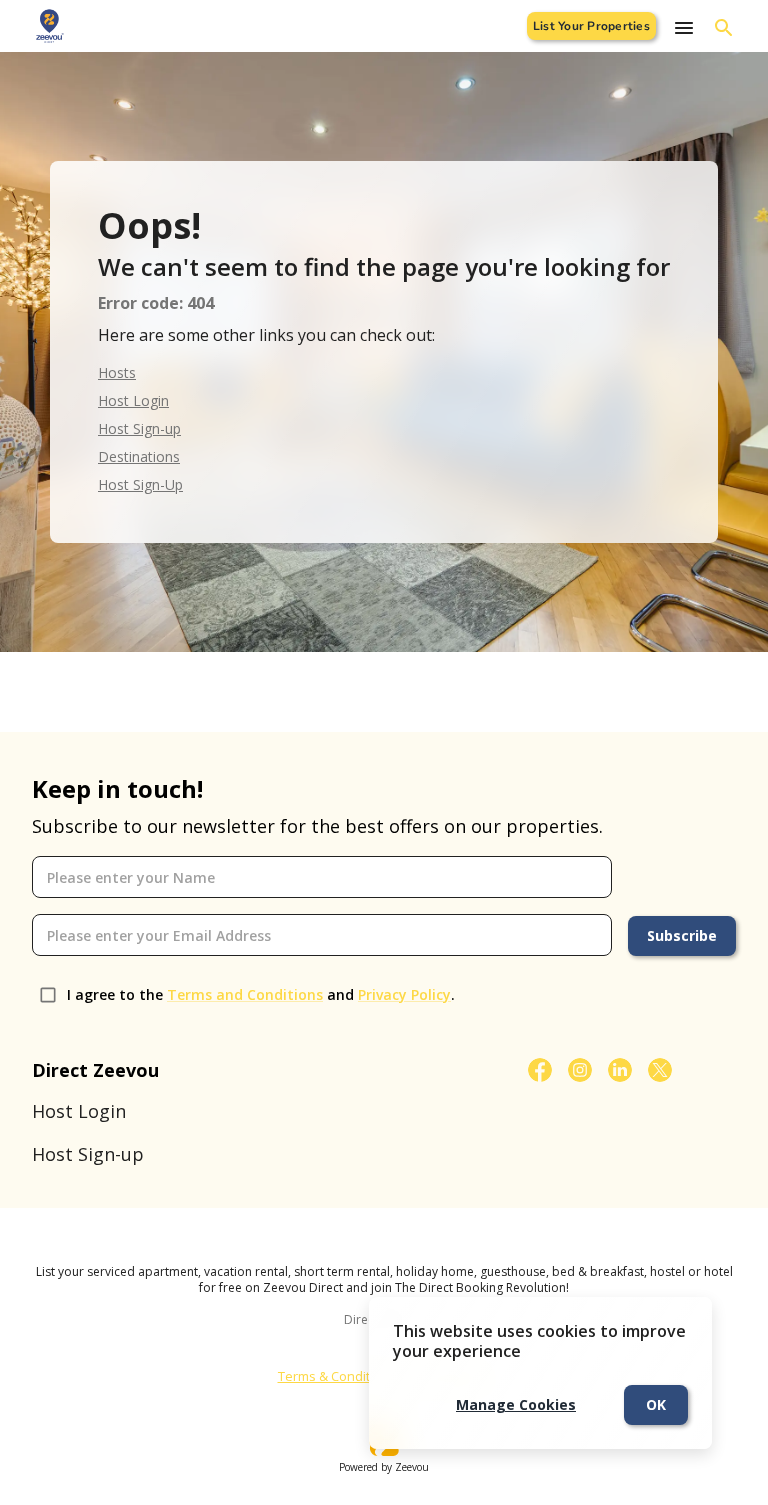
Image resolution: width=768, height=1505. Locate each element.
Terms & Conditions (337, 1376)
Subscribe (682, 935)
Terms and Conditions (245, 994)
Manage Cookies (516, 1404)
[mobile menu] (684, 28)
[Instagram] (580, 1070)
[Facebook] (540, 1070)
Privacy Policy (404, 994)
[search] (724, 28)
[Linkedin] (620, 1070)
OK (656, 1404)
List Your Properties (591, 26)
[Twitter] (660, 1070)
